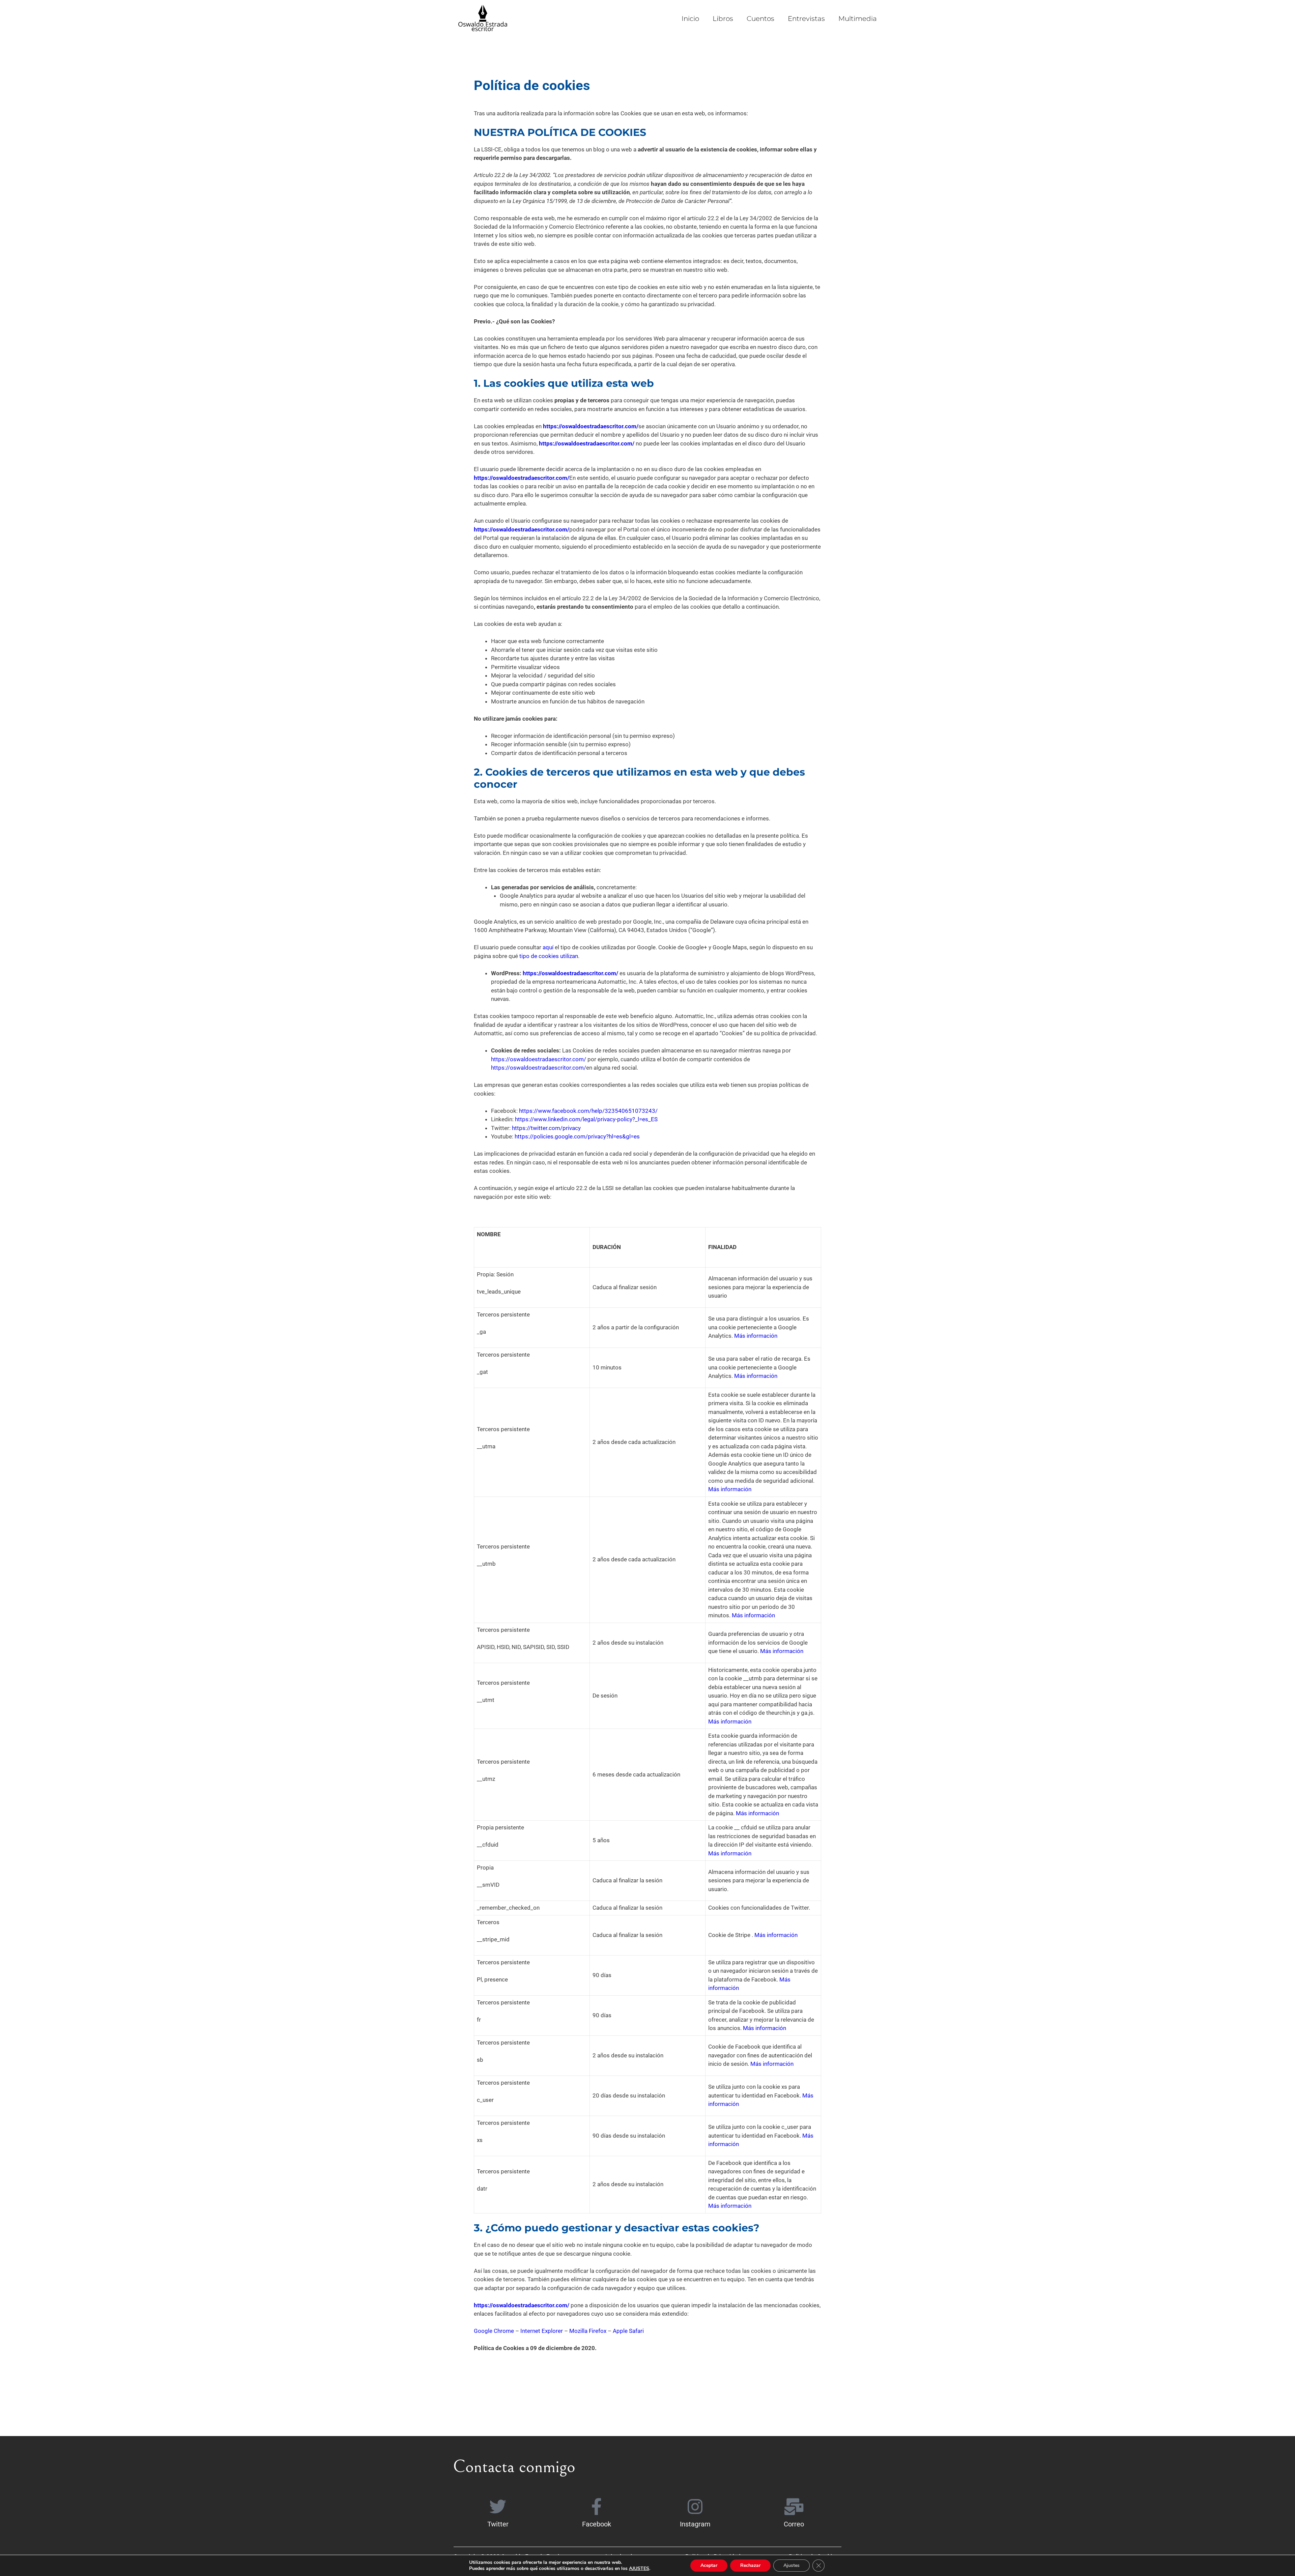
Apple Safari (628, 2331)
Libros (723, 19)
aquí (548, 947)
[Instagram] (695, 2507)
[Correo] (794, 2507)
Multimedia (858, 19)
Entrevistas (806, 19)
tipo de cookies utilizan (549, 956)
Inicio (690, 19)
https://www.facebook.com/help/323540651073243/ (588, 1111)
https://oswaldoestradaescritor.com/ (587, 443)
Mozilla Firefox (588, 2331)
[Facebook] (597, 2507)
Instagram (695, 2524)
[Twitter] (498, 2507)
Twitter (498, 2524)
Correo (794, 2524)
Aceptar (709, 2565)
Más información (756, 1336)
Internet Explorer (542, 2331)
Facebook (597, 2524)
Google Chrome (494, 2331)
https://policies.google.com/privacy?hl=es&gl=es (577, 1136)
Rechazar (750, 2565)
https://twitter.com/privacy (546, 1128)
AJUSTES (639, 2569)
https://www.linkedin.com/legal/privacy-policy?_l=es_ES (586, 1119)
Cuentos (760, 19)
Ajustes (792, 2565)
